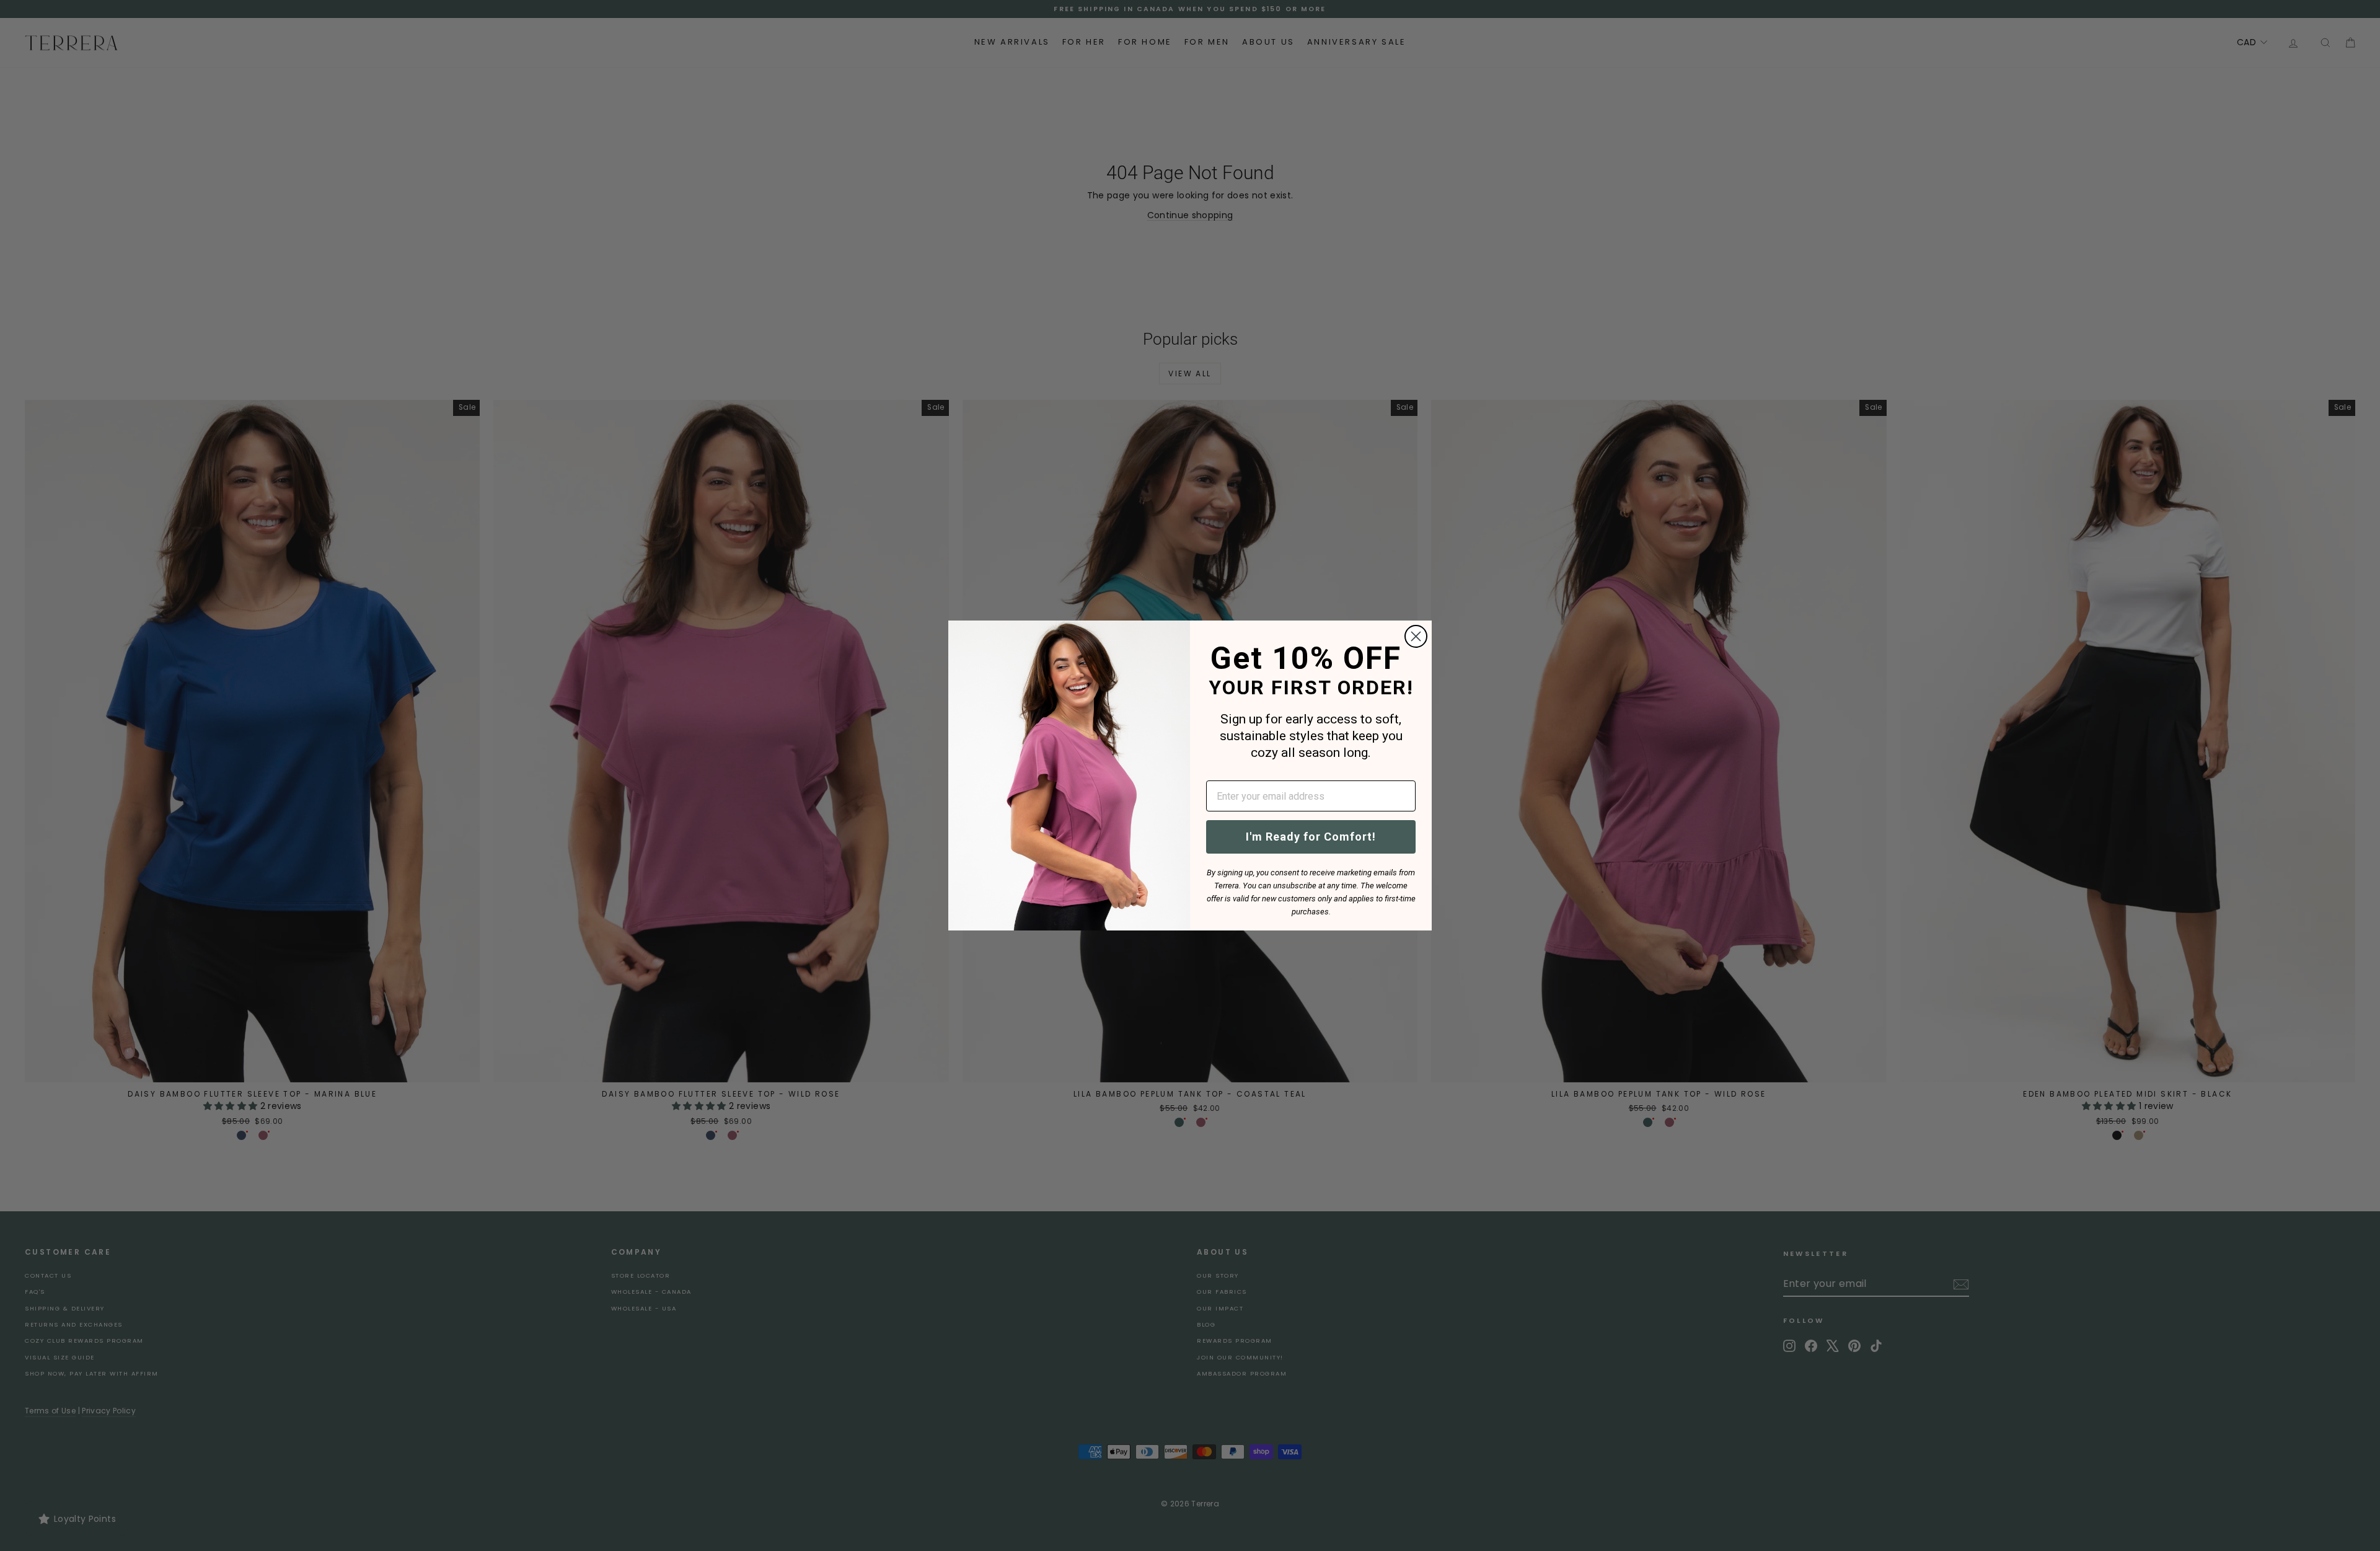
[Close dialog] (1416, 636)
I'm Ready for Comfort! (1311, 837)
